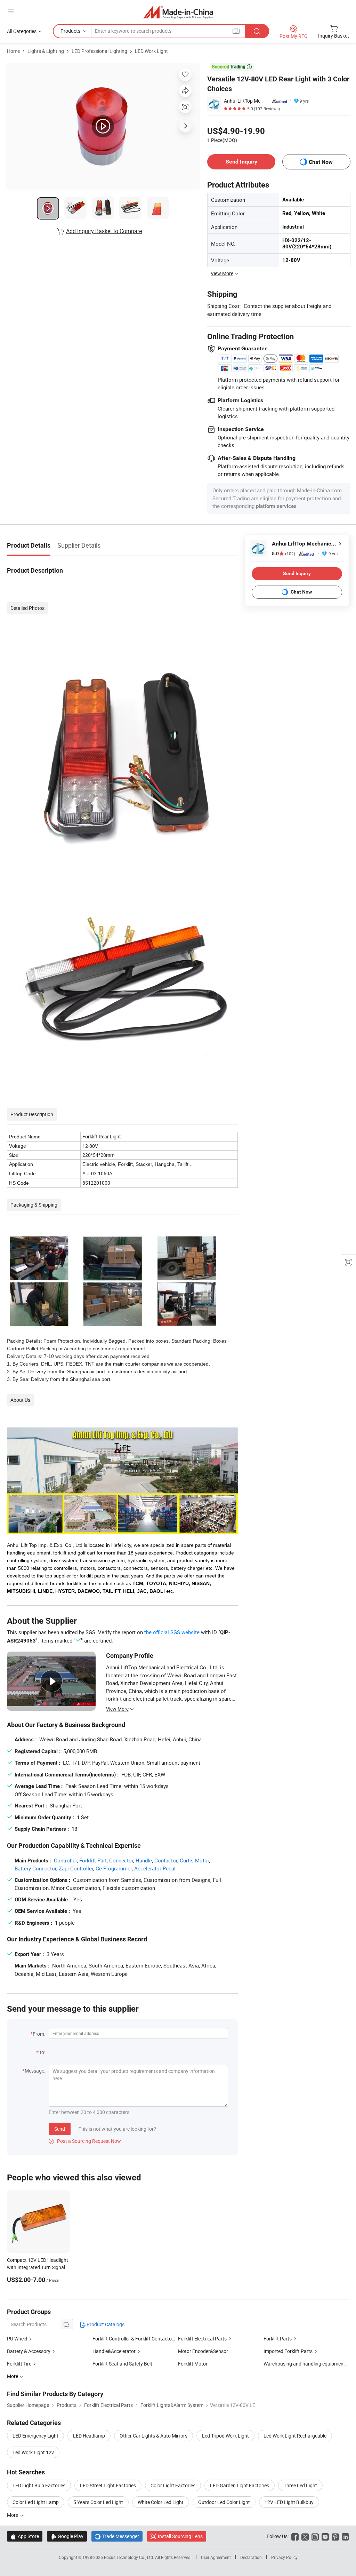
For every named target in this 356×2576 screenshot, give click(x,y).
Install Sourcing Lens (180, 2536)
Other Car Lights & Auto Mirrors (153, 2436)
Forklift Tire (19, 2364)
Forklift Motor (193, 2364)
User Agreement (216, 2557)
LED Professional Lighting (99, 51)
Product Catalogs (105, 2324)
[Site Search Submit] (257, 31)
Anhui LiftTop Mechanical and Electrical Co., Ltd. (244, 101)
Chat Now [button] (321, 162)
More (13, 2515)
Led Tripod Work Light (225, 2436)
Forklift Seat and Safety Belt (122, 2364)
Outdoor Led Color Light (224, 2502)
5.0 (284, 554)
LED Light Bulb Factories (39, 2485)
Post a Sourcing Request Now (85, 2141)
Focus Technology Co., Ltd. (130, 2557)
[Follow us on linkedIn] (345, 2536)
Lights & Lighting (46, 51)
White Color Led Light (161, 2502)
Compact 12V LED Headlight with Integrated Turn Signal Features (38, 2267)
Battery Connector (35, 1868)
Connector (121, 1860)
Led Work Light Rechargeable (295, 2436)
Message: (35, 2071)
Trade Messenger (117, 2536)
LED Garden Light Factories (240, 2485)
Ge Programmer (114, 1868)
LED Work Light (151, 51)
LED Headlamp (89, 2436)
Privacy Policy (284, 2557)
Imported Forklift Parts (288, 2351)
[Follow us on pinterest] (335, 2536)
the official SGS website (172, 1632)
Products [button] (70, 31)
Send (60, 2129)
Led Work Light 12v (33, 2452)
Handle (144, 1860)
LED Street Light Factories (108, 2485)
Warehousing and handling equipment (304, 2364)
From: (39, 2034)
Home (13, 51)
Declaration (251, 2557)
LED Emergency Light (35, 2436)
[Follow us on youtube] (325, 2536)
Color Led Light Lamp (36, 2502)
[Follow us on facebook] (295, 2536)
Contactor (166, 1860)
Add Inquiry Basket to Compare (104, 231)
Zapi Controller (76, 1868)
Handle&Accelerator (114, 2351)
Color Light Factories (173, 2485)
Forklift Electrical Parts (202, 2339)
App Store (25, 2536)
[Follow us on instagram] (315, 2536)
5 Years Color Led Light (98, 2502)
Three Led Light (300, 2485)
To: (42, 2052)
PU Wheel (17, 2339)
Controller (65, 1860)
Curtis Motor (194, 1860)
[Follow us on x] (305, 2536)
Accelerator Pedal (155, 1868)
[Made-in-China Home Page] (178, 12)
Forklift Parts (278, 2339)
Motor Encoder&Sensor (203, 2351)
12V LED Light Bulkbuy (289, 2502)
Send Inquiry (241, 162)
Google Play (67, 2536)
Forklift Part (93, 1860)
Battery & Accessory (29, 2351)
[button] (11, 11)
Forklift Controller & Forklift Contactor (133, 2339)
